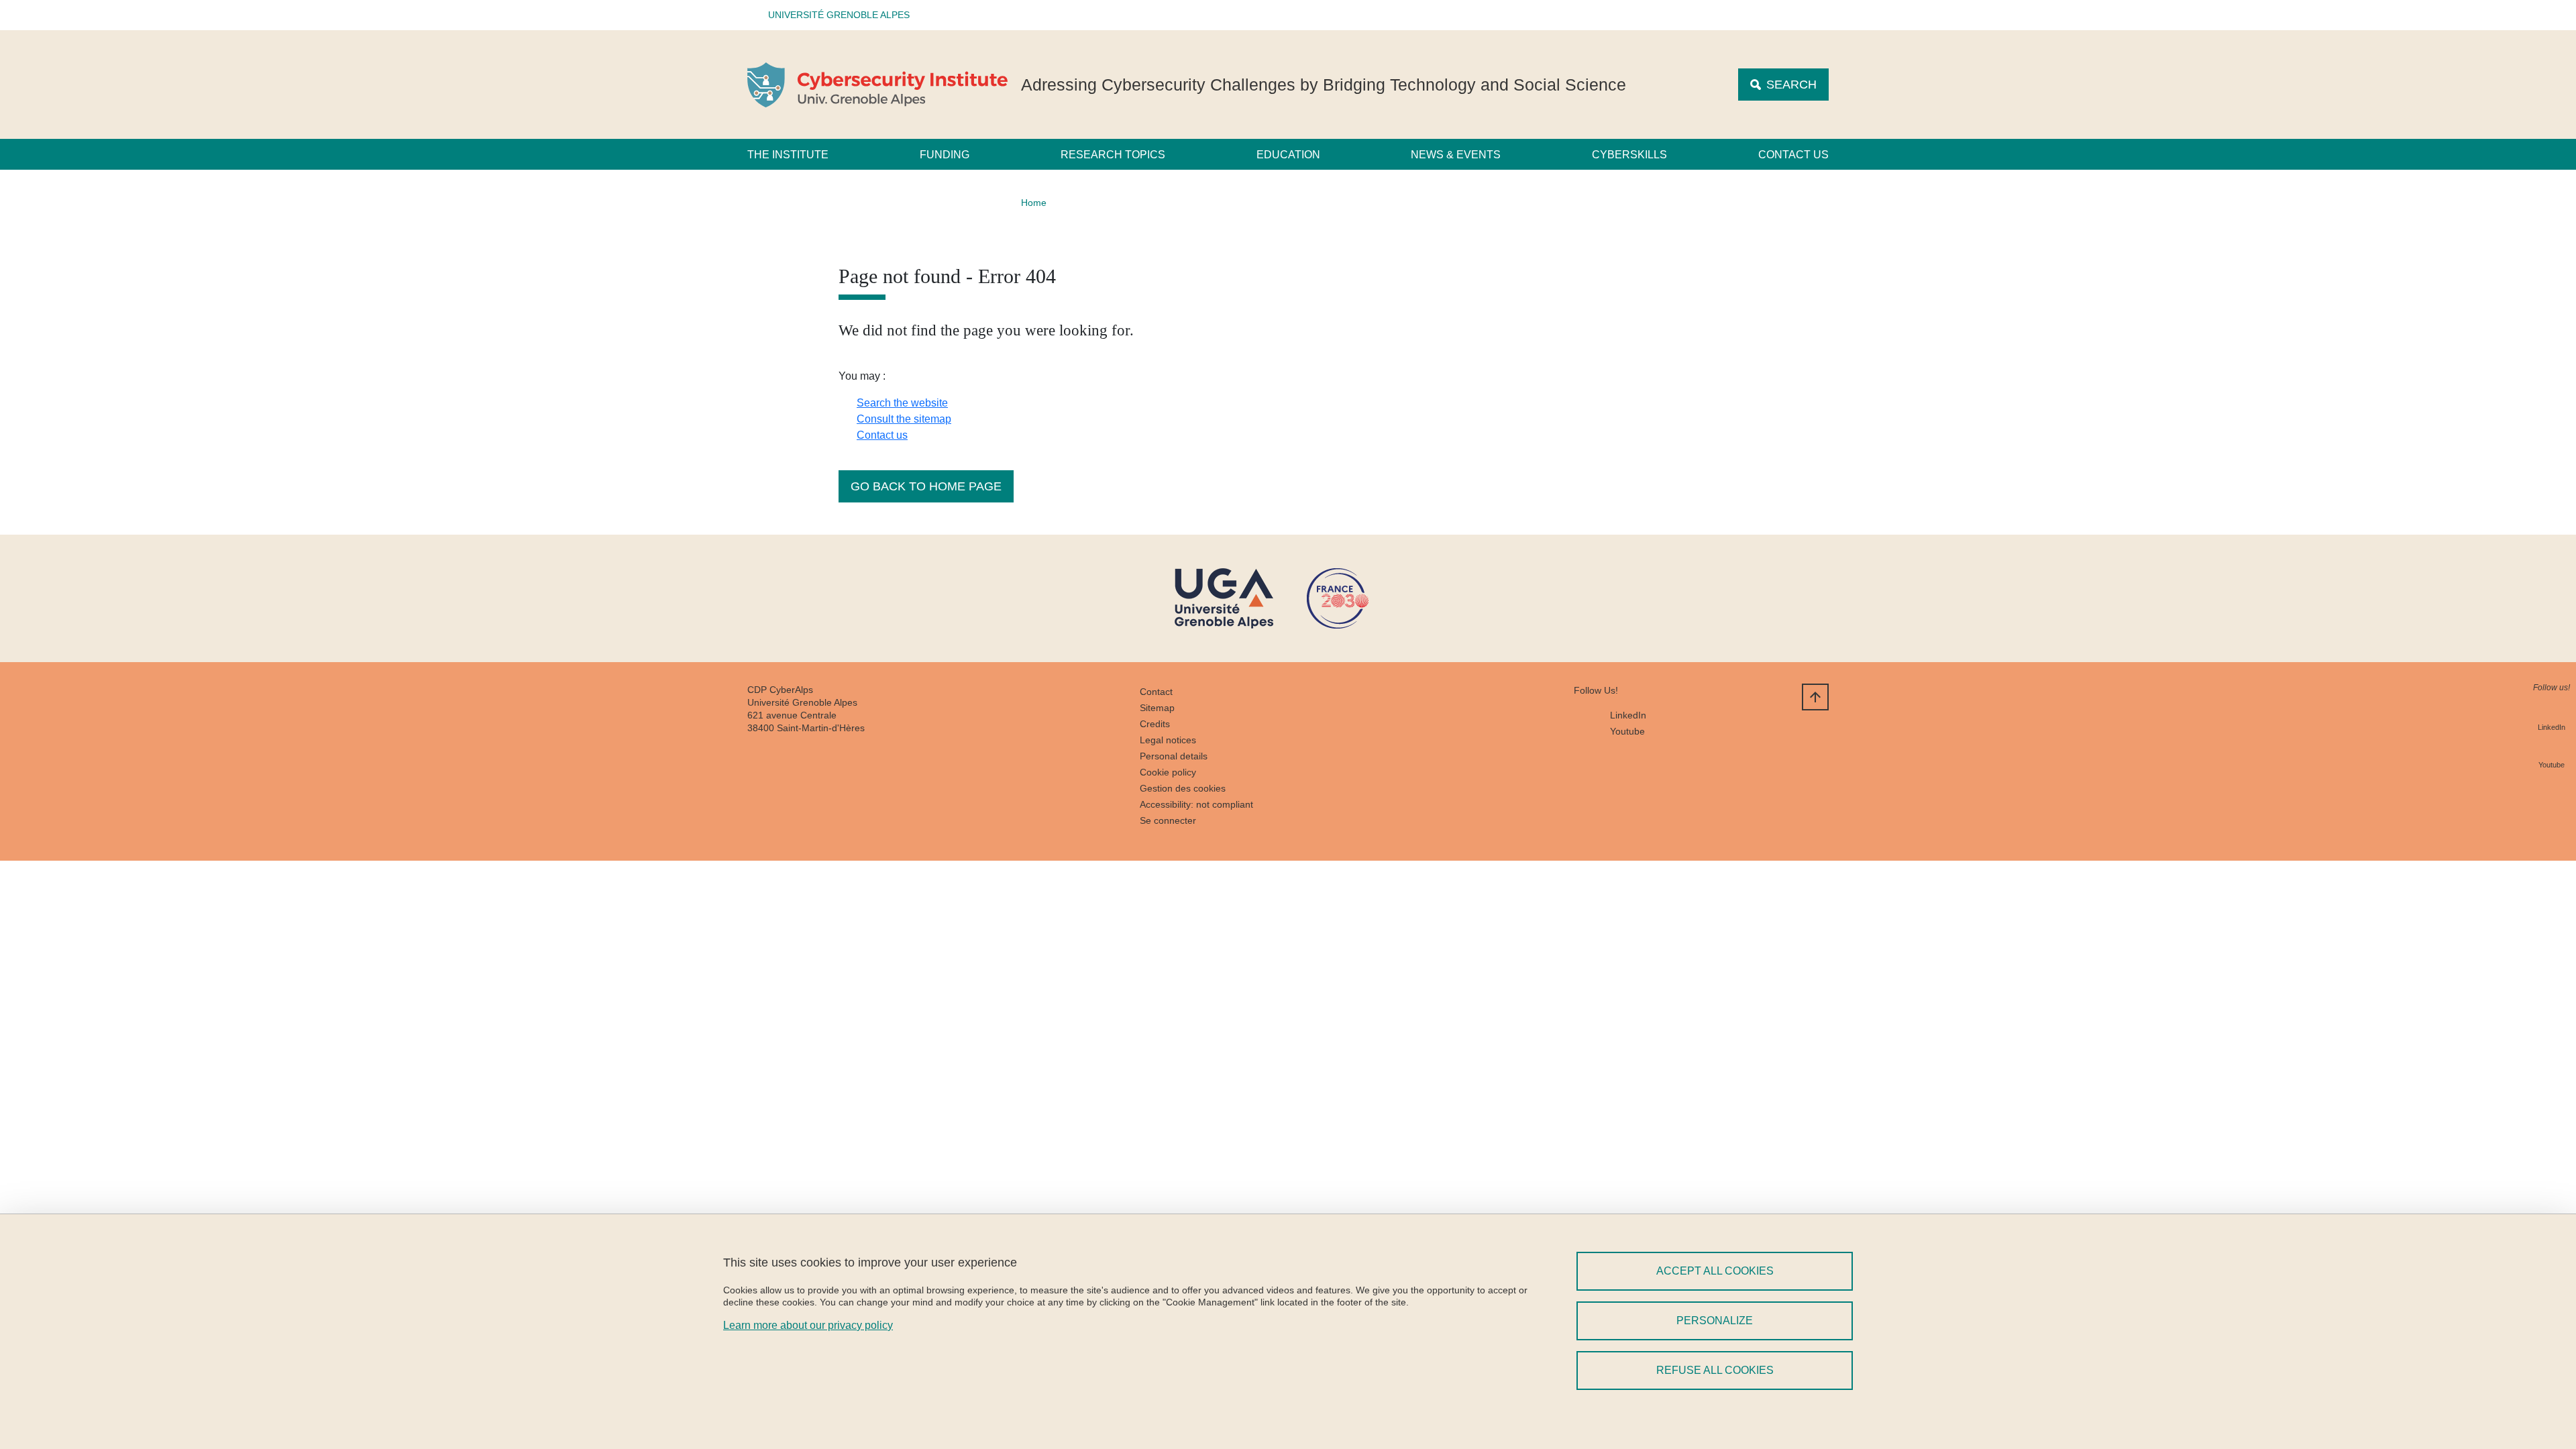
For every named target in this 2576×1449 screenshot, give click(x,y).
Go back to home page (926, 486)
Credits (1155, 724)
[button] (835, 15)
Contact (1156, 692)
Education (1288, 155)
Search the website (902, 403)
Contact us (1793, 155)
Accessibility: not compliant (1196, 804)
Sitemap (1157, 708)
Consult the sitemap (904, 419)
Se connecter (1168, 820)
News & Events (1456, 155)
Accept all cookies (1715, 1271)
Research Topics (1113, 155)
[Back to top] (1815, 697)
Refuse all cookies (1715, 1370)
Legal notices (1168, 740)
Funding (945, 155)
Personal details (1174, 756)
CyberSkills (1629, 155)
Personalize (1715, 1321)
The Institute (788, 155)
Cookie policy (1168, 772)
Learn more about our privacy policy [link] (808, 1325)
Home (1034, 203)
